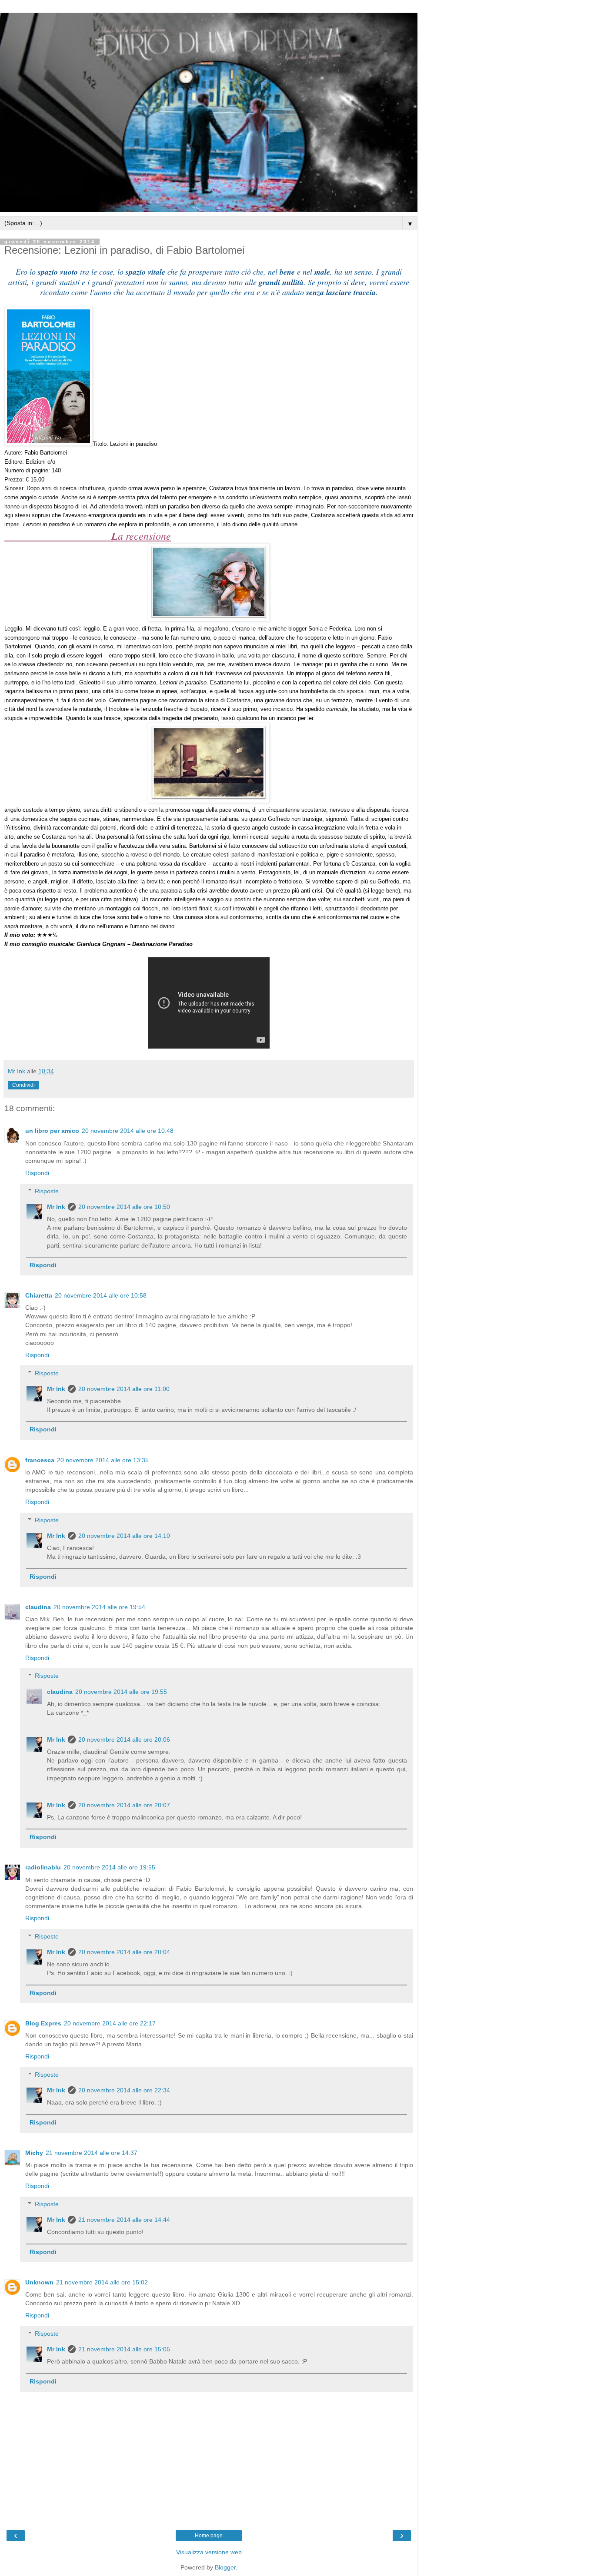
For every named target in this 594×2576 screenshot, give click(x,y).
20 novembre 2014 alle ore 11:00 (124, 1389)
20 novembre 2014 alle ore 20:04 (124, 1952)
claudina (38, 1607)
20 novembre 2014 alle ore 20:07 (124, 1805)
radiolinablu (43, 1867)
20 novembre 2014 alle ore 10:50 (124, 1207)
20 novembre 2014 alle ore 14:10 (124, 1536)
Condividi (23, 1085)
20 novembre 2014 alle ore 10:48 (128, 1131)
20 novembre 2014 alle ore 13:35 (103, 1460)
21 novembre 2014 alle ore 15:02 (102, 2282)
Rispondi (37, 1173)
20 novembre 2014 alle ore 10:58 (101, 1295)
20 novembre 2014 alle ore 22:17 (110, 2023)
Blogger (225, 2567)
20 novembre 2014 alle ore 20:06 (124, 1739)
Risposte (47, 1191)
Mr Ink (56, 1207)
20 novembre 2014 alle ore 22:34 (124, 2090)
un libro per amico (52, 1131)
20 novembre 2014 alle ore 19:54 (99, 1607)
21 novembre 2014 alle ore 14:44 (124, 2220)
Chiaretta (39, 1295)
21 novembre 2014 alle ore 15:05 (124, 2349)
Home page (209, 2536)
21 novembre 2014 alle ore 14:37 (92, 2153)
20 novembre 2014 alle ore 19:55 (121, 1692)
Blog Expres (43, 2023)
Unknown (39, 2282)
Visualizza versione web (209, 2552)
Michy (34, 2153)
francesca (40, 1460)
